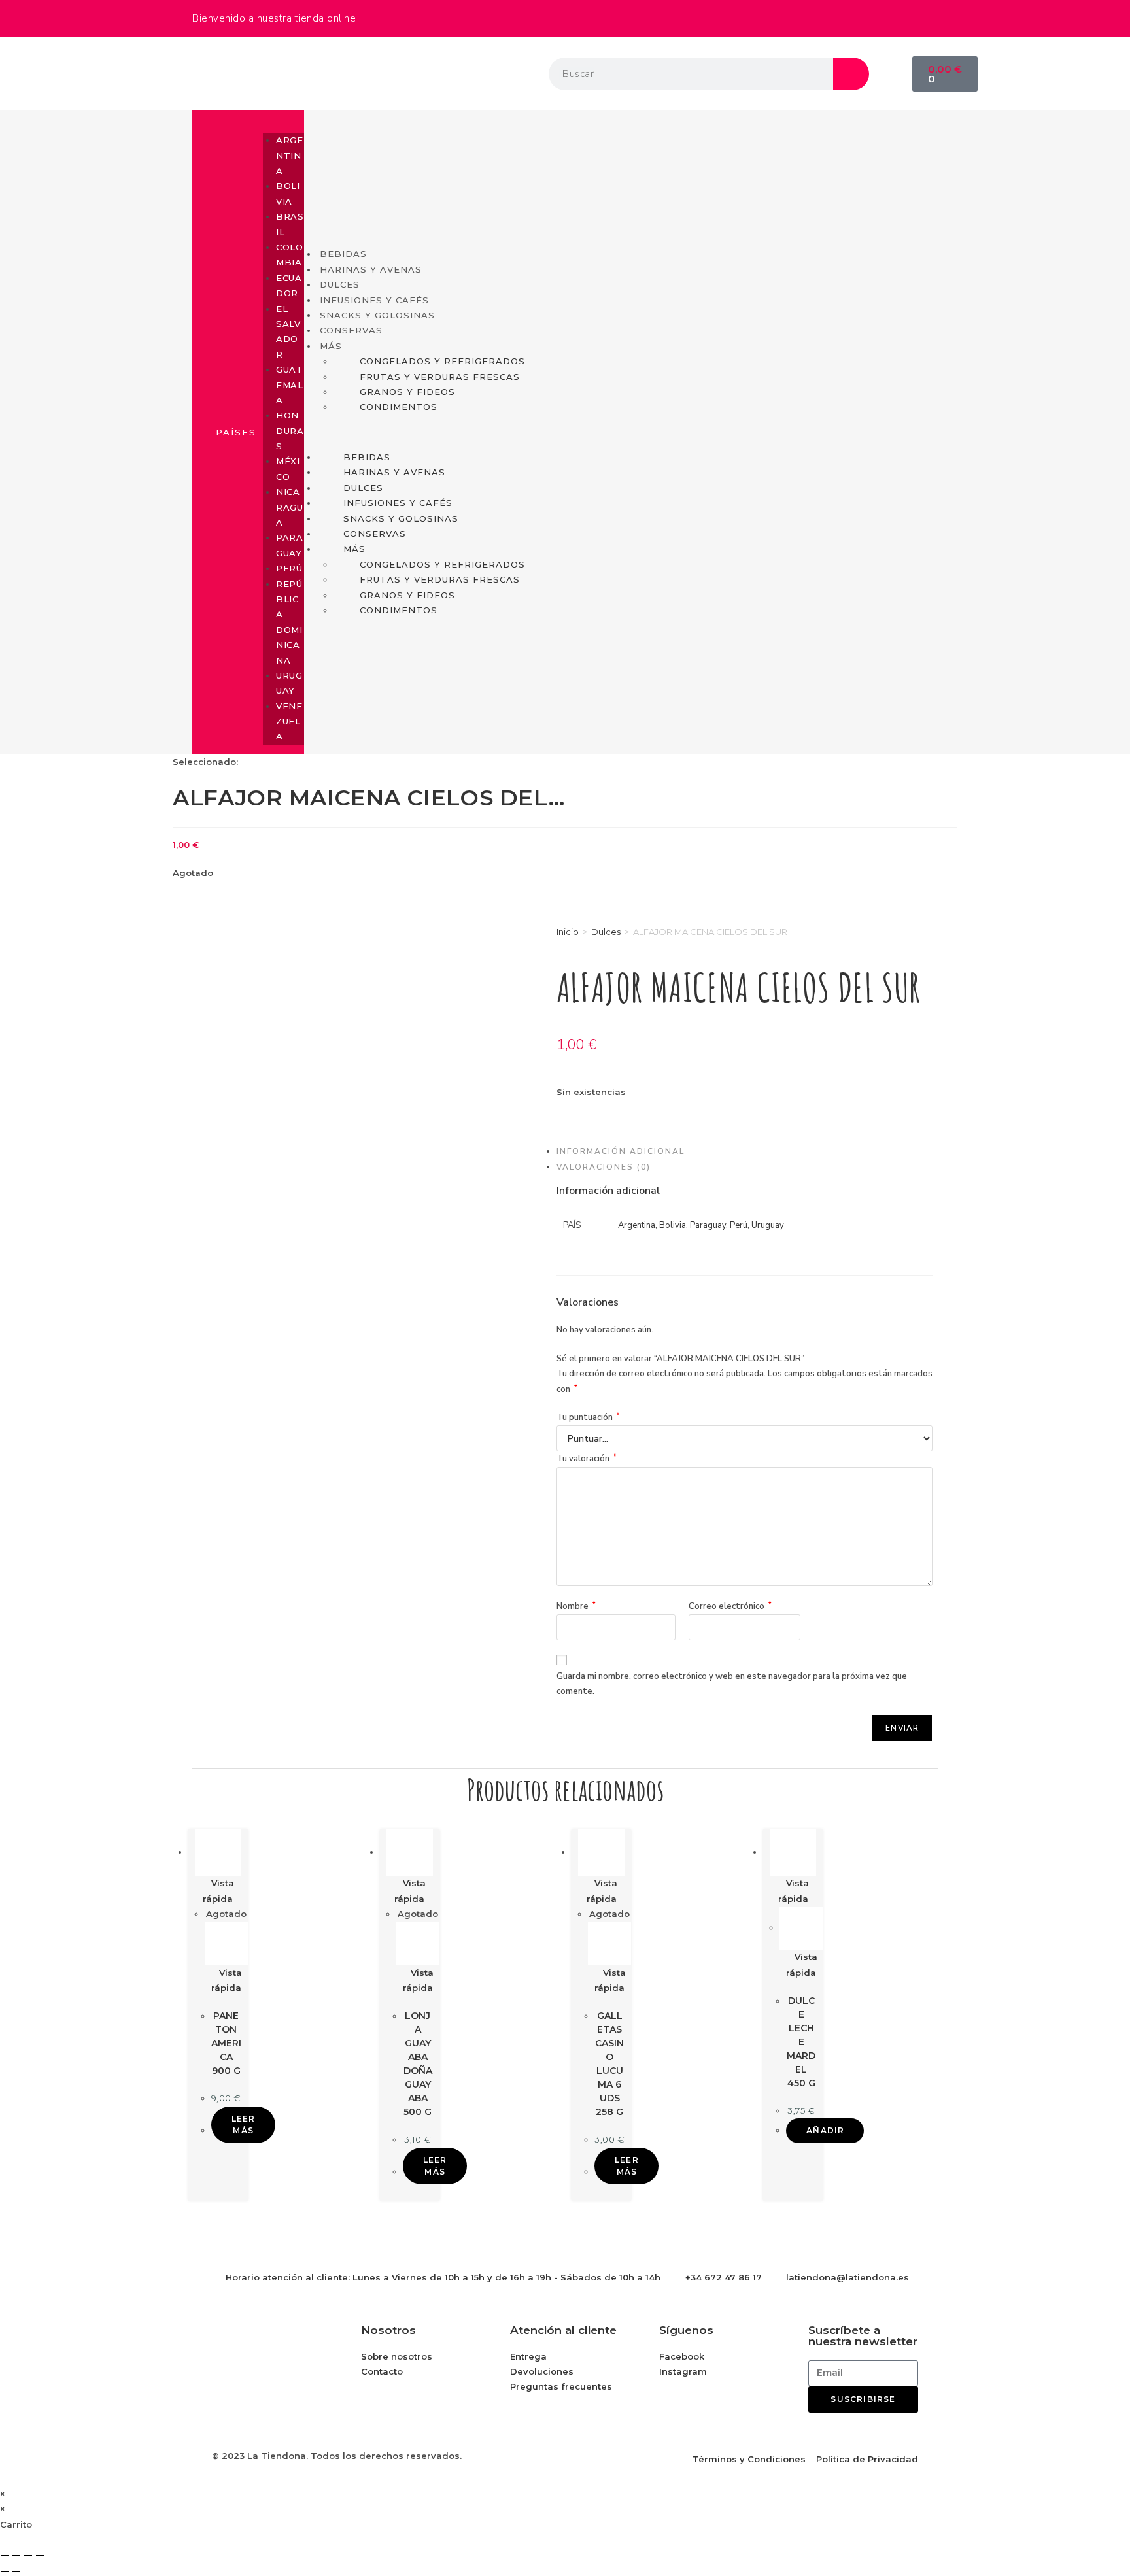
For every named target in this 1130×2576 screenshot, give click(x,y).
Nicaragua (289, 507)
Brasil (290, 224)
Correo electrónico (730, 1606)
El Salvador (288, 331)
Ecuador (289, 285)
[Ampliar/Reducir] (5, 2556)
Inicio (568, 932)
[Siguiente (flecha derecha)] (16, 2571)
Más (331, 346)
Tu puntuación (588, 1417)
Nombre (576, 1606)
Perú (289, 568)
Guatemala (289, 385)
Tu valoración (587, 1459)
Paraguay (289, 545)
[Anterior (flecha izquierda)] (5, 2571)
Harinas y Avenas (371, 269)
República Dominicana (289, 622)
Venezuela (289, 721)
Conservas (351, 330)
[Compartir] (28, 2556)
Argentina (289, 155)
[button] (283, 115)
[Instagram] (921, 16)
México (288, 468)
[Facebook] (886, 16)
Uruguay (289, 683)
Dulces (606, 932)
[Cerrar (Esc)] (40, 2556)
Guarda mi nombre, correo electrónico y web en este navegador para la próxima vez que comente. (732, 1684)
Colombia (289, 255)
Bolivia (288, 193)
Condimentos (399, 407)
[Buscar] (851, 74)
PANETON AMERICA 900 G (226, 2043)
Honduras (290, 431)
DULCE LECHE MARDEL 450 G (801, 2042)
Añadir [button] (825, 2130)
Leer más (244, 2125)
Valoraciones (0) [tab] (604, 1167)
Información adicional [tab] (621, 1151)
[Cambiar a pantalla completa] (16, 2556)
